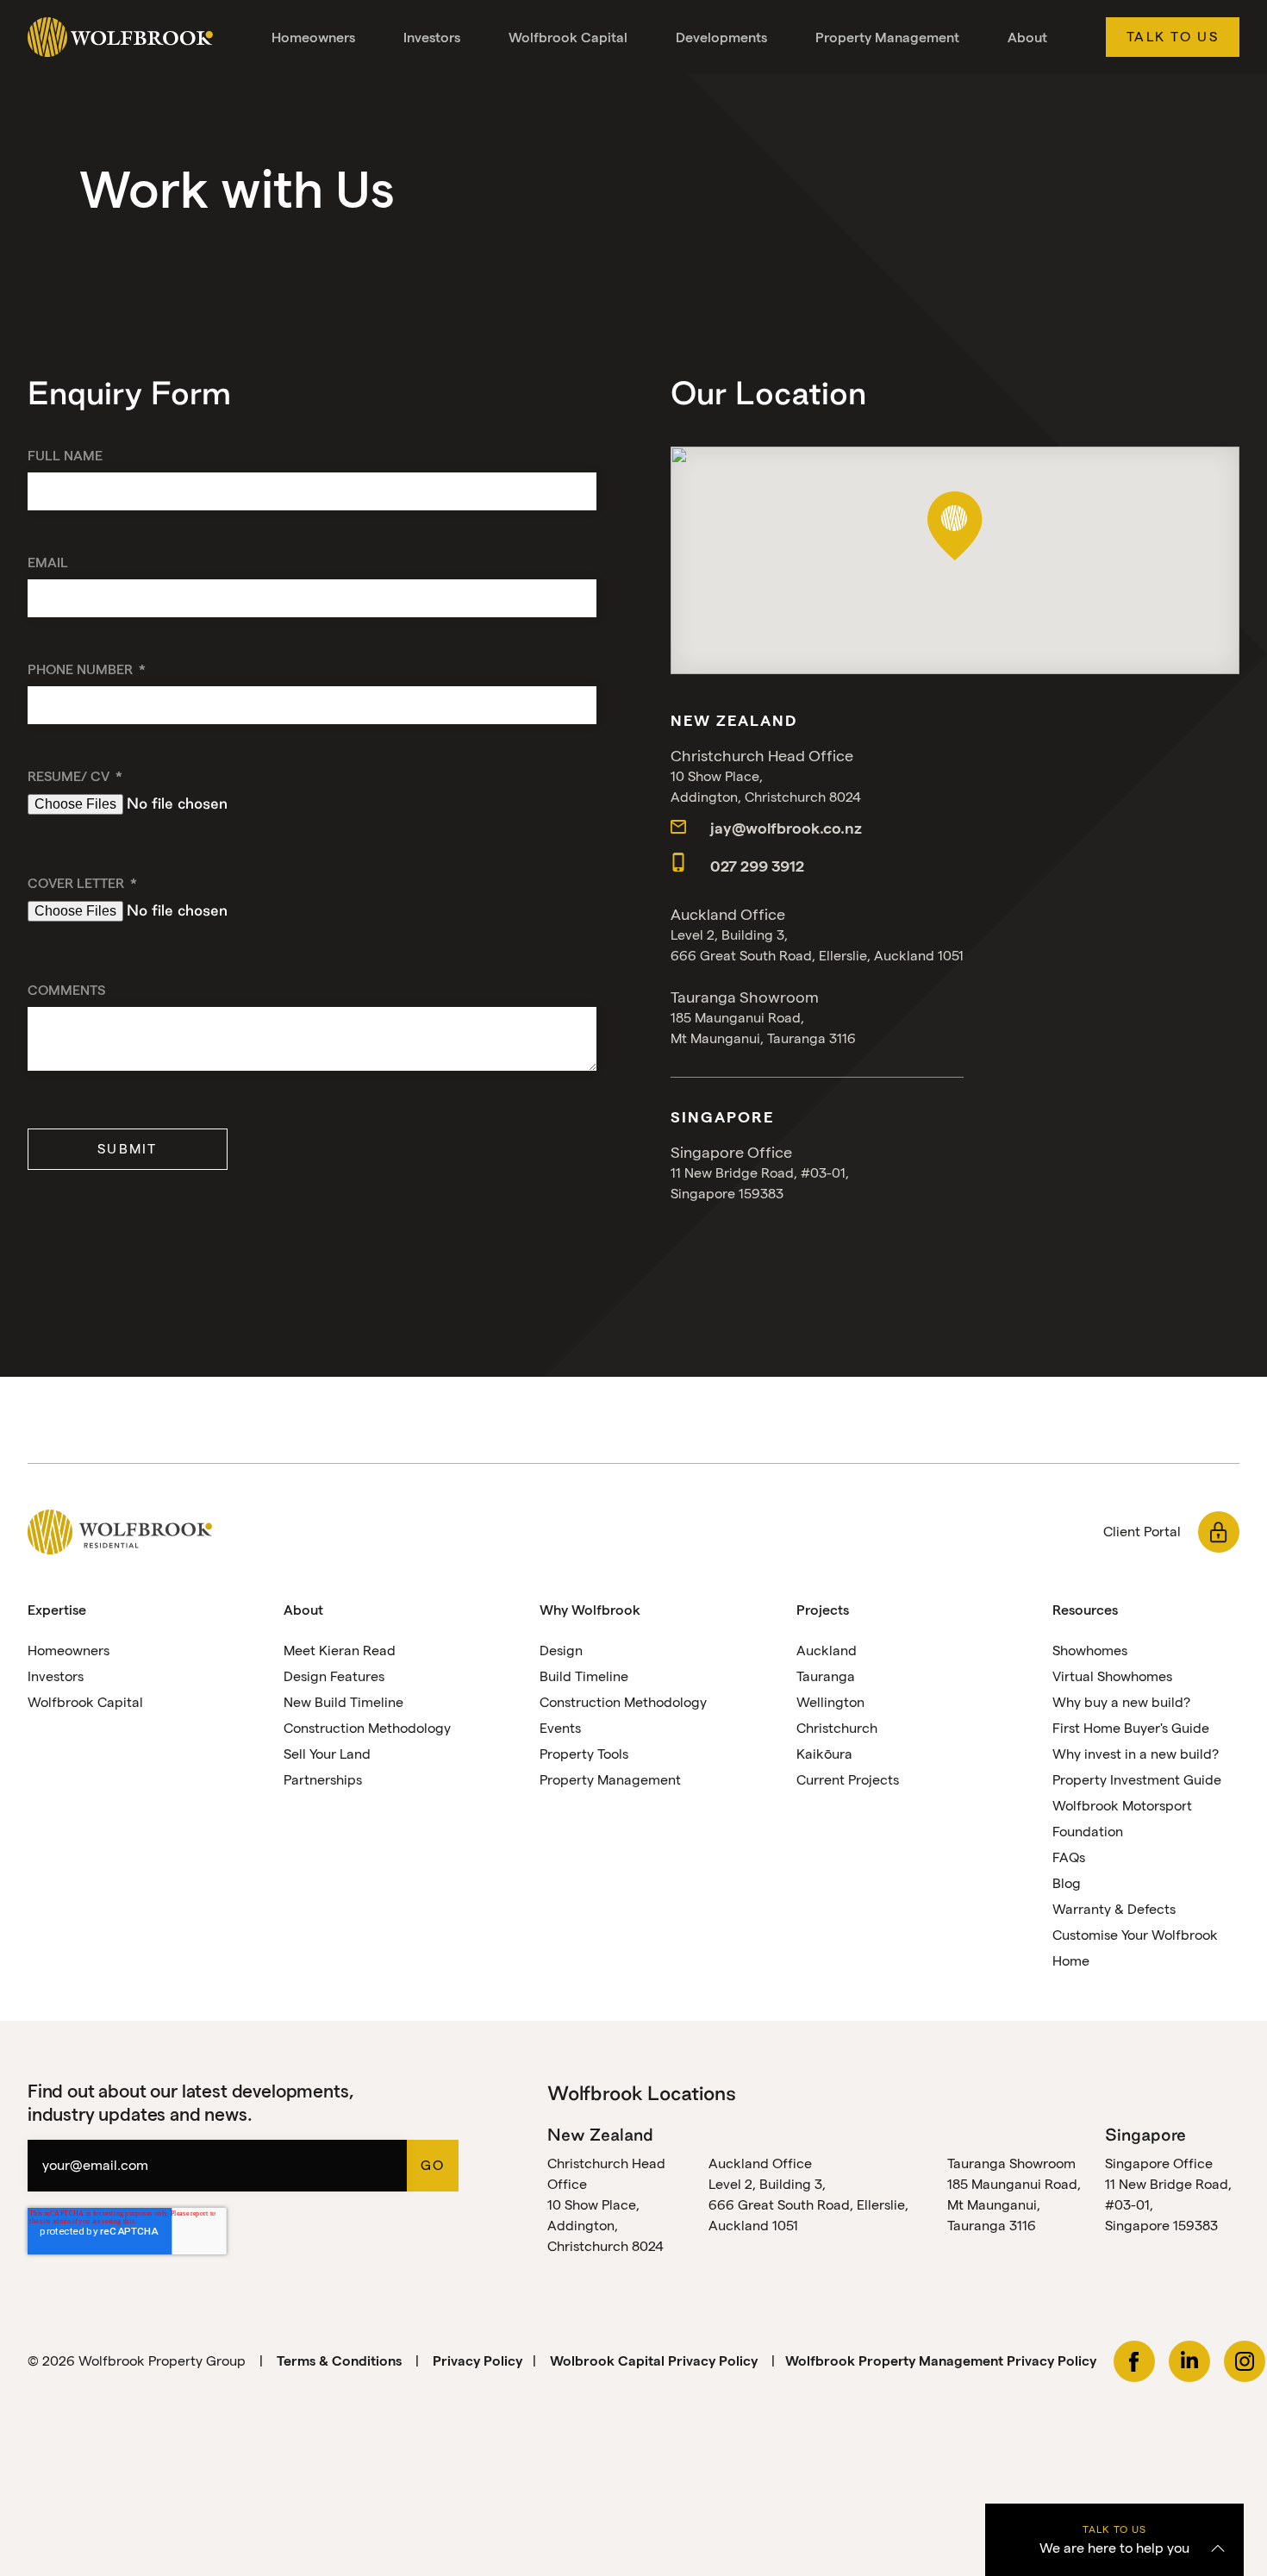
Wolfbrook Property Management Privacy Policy (941, 2361)
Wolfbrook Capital (568, 38)
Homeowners (313, 38)
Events (560, 1728)
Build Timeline (584, 1676)
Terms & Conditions (339, 2361)
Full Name (65, 456)
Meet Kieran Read (340, 1651)
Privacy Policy (477, 2361)
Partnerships (323, 1780)
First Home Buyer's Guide (1131, 1728)
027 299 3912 (755, 866)
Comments (66, 990)
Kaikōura (824, 1754)
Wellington (830, 1702)
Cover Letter (78, 883)
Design (561, 1651)
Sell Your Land (327, 1754)
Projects (823, 1610)
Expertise (57, 1610)
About (1027, 38)
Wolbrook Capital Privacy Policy (655, 2361)
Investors (432, 38)
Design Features (334, 1676)
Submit (128, 1149)
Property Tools (584, 1754)
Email (48, 563)
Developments (721, 38)
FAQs (1069, 1857)
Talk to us (1173, 37)
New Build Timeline (343, 1702)
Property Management (887, 38)
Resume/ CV (70, 776)
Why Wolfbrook (590, 1610)
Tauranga (826, 1676)
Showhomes (1090, 1651)
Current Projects (848, 1780)
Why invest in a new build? (1136, 1754)
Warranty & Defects (1114, 1909)
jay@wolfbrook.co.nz (784, 828)
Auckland (827, 1651)
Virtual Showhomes (1112, 1676)
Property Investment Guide (1137, 1780)
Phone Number (82, 669)
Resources (1085, 1610)
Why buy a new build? (1121, 1702)
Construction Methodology (367, 1728)
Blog (1067, 1883)
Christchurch (837, 1728)
